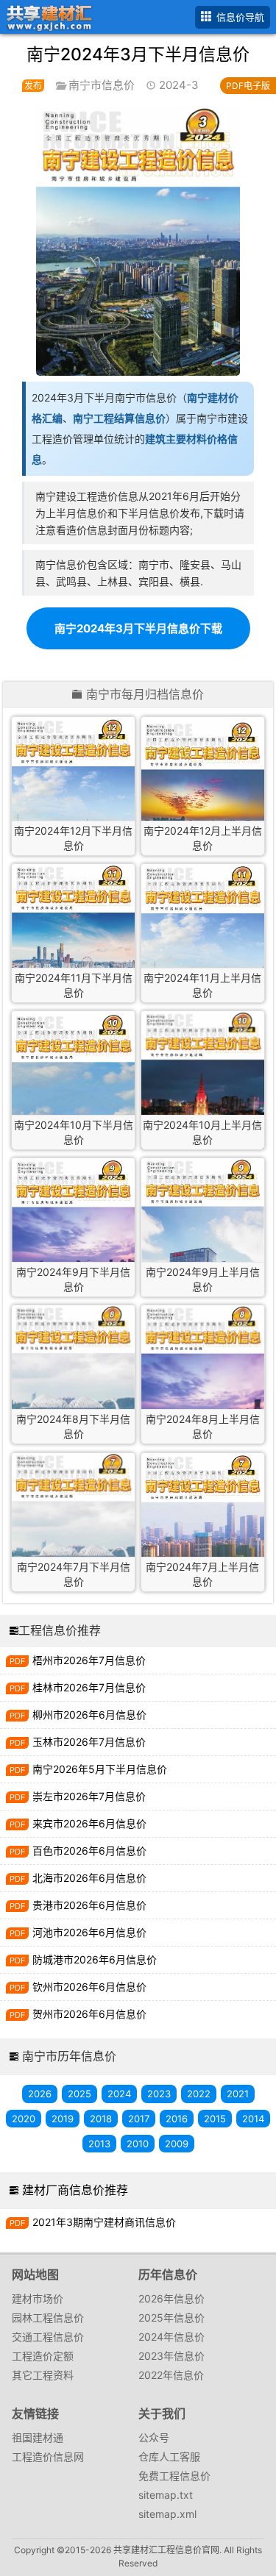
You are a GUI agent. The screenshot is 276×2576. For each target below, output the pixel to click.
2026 (40, 2094)
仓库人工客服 (169, 2457)
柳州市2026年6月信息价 (89, 1715)
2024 (119, 2094)
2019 (63, 2119)
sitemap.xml (167, 2514)
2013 (99, 2144)
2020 (24, 2119)
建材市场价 (38, 2298)
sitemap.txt (166, 2495)
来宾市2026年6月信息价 (89, 1823)
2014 (253, 2119)
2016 (177, 2119)
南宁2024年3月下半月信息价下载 (138, 628)
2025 (79, 2094)
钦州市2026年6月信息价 (89, 1987)
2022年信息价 (171, 2375)
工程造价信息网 (48, 2457)
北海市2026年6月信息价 (89, 1878)
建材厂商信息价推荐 (75, 2190)
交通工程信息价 (48, 2337)
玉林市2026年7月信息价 (89, 1742)
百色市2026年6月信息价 (89, 1851)
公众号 (154, 2437)
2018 (101, 2119)
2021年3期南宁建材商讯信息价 (104, 2222)
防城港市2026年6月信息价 (95, 1959)
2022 (199, 2094)
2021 (238, 2094)
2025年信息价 (171, 2318)
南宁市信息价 (102, 85)
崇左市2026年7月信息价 (89, 1796)
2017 (139, 2119)
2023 (159, 2094)
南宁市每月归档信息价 (145, 695)
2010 (138, 2144)
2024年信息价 (171, 2337)
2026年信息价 (171, 2298)
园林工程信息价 (48, 2318)
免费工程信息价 (174, 2476)
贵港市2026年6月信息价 (89, 1905)
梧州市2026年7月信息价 (89, 1660)
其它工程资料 (43, 2375)
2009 (177, 2144)
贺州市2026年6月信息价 (89, 2014)
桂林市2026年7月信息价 (89, 1687)
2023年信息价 (171, 2356)
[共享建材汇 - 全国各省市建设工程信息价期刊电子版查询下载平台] (47, 16)
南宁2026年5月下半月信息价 (100, 1769)
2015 (215, 2119)
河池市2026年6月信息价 (89, 1932)
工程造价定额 (43, 2356)
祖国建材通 (38, 2437)
